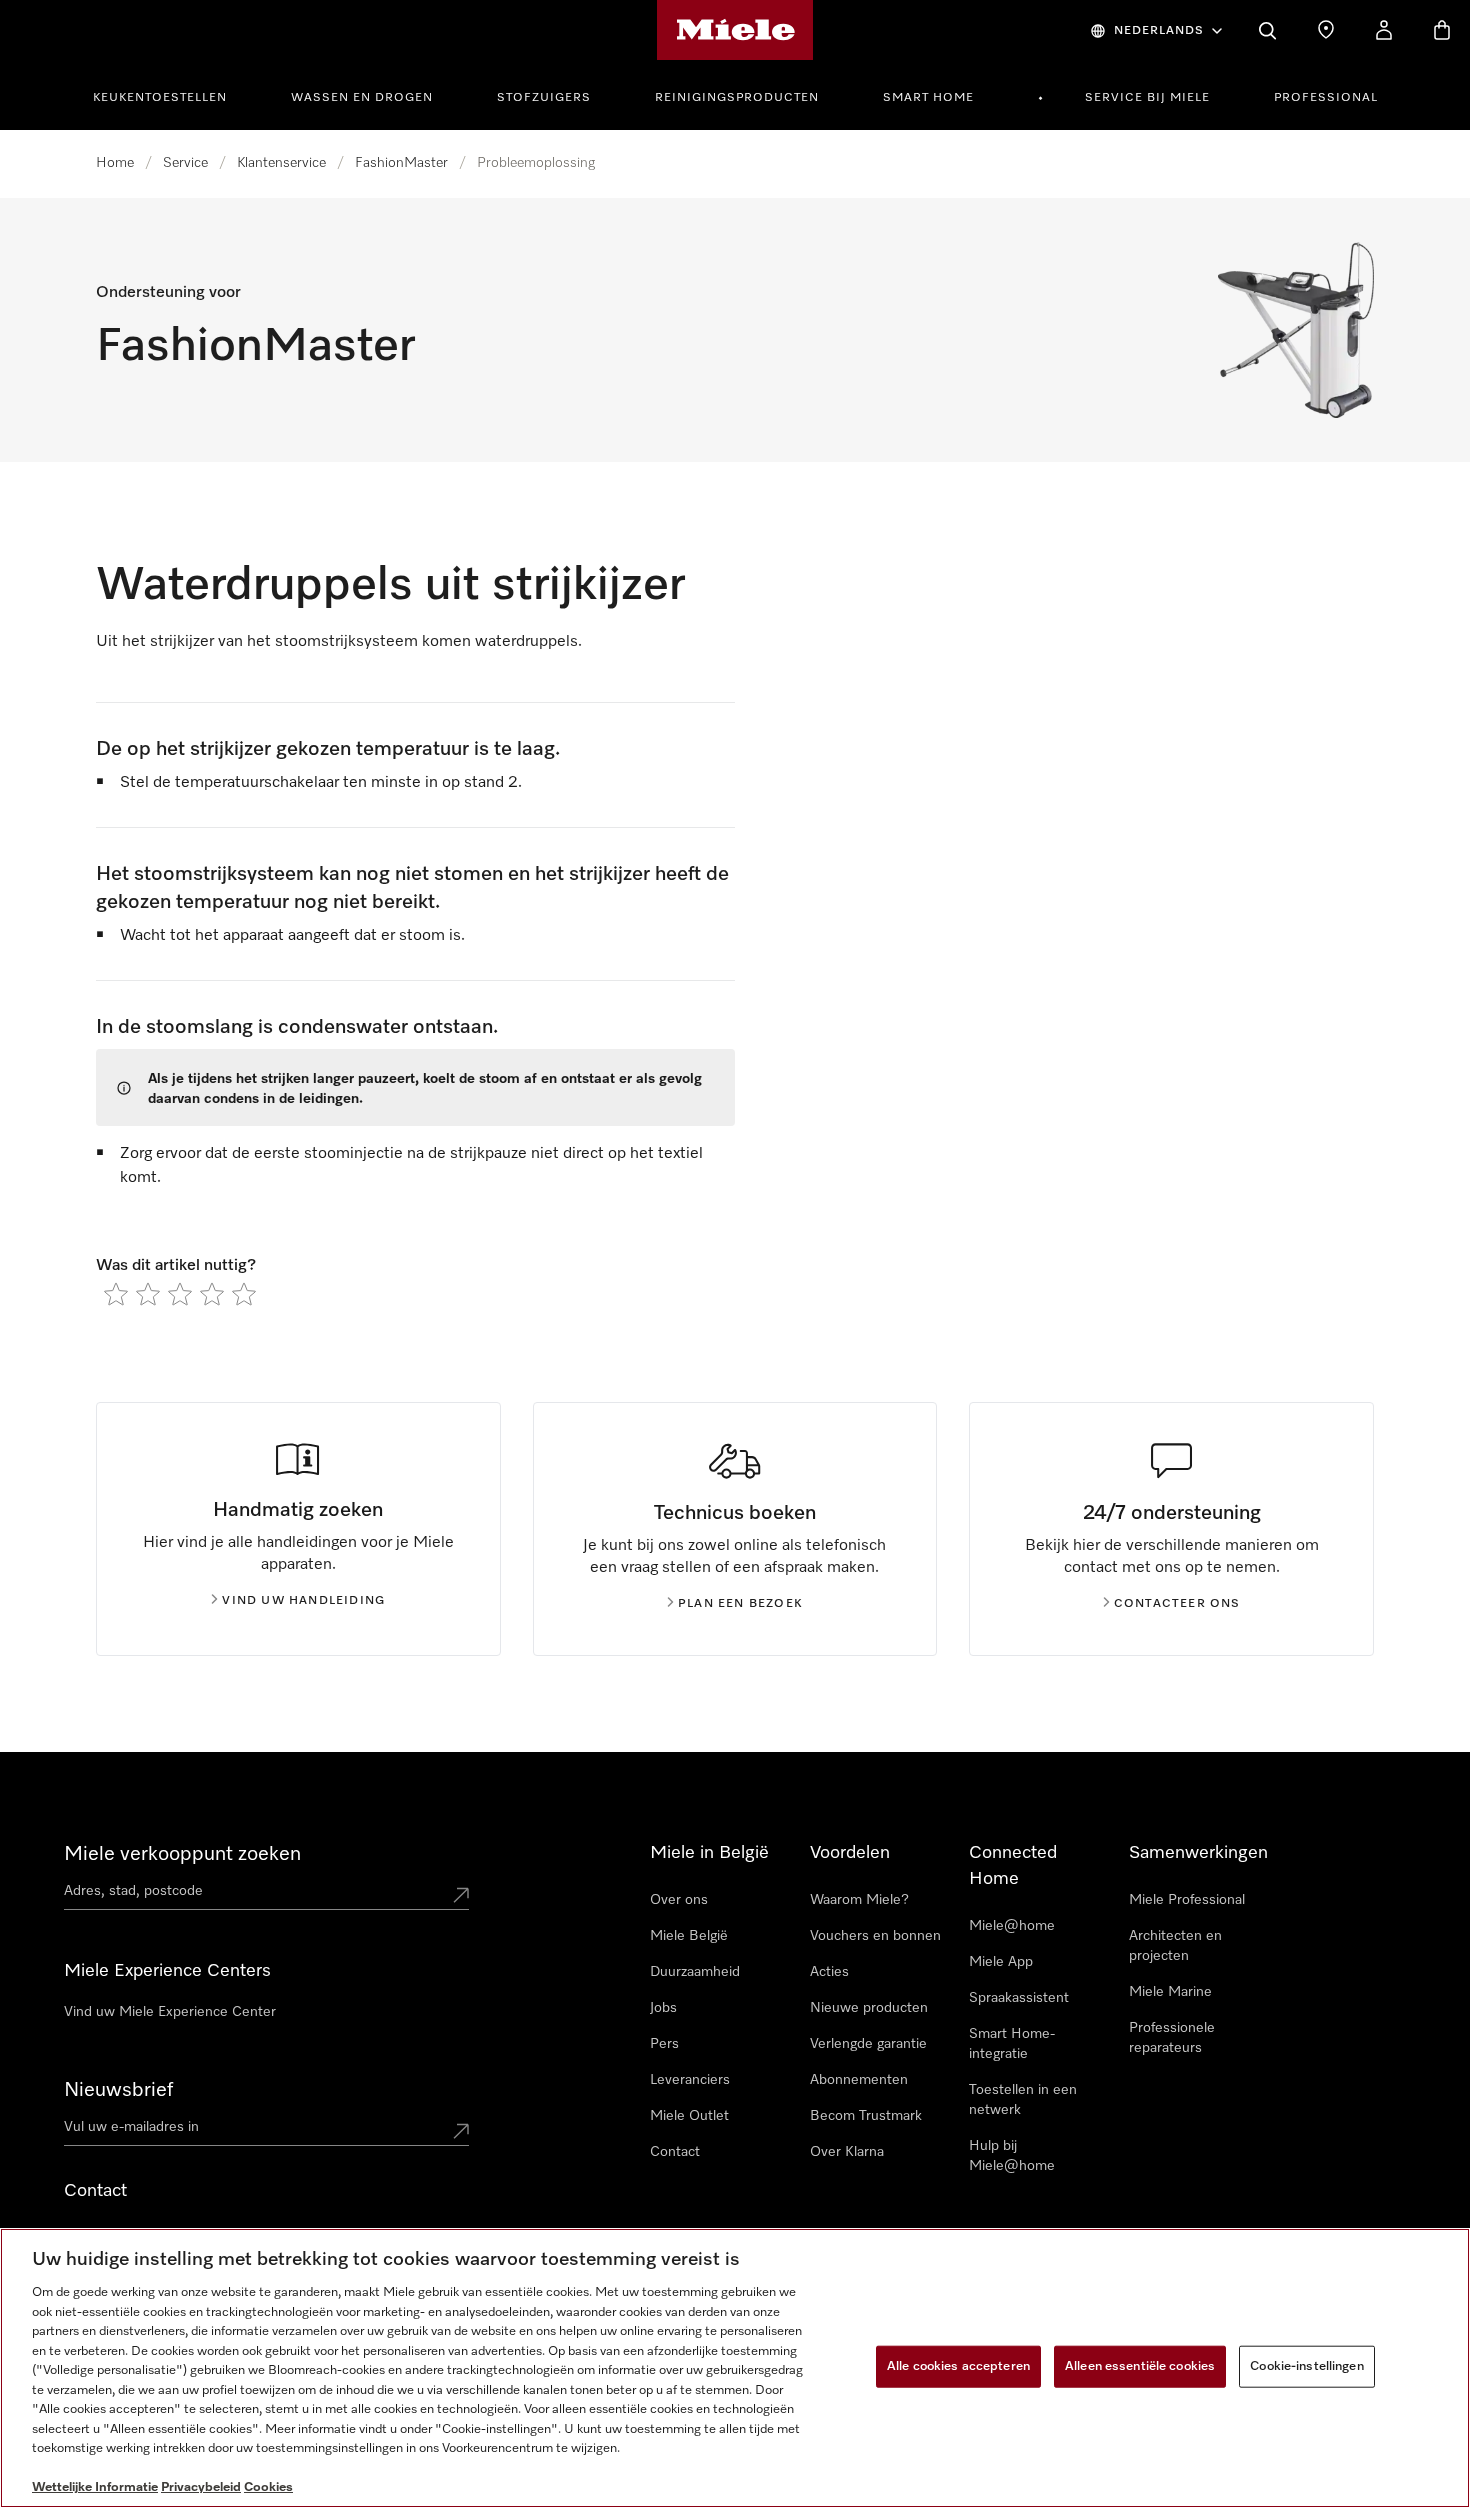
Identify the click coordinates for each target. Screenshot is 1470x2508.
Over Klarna (847, 2152)
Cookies (268, 2487)
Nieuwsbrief (118, 2090)
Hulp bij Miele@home (1012, 2156)
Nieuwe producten (869, 2008)
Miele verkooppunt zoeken (182, 1854)
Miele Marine (1170, 1992)
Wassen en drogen (362, 98)
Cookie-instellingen (1306, 2366)
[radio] (116, 1294)
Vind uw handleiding (303, 1601)
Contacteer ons (1177, 1604)
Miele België (689, 1936)
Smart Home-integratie (1012, 2044)
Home (115, 163)
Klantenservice (281, 163)
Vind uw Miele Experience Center (170, 2012)
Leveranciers (690, 2080)
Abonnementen (859, 2080)
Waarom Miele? (859, 1900)
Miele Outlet (689, 2116)
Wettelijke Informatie (95, 2487)
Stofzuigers (544, 98)
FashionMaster (401, 163)
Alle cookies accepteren (958, 2366)
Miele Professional (1187, 1900)
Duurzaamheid (695, 1972)
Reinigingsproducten (737, 98)
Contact (675, 2152)
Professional (1326, 98)
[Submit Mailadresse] (461, 2131)
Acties (829, 1972)
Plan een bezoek (740, 1604)
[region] (735, 2368)
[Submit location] (461, 1895)
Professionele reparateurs (1172, 2038)
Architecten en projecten (1175, 1946)
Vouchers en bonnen (875, 1936)
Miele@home (1012, 1926)
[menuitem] (171, 95)
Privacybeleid (201, 2487)
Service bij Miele (1147, 98)
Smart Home (928, 98)
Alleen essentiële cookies (1140, 2366)
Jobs (663, 2008)
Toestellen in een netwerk (1023, 2100)
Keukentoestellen (160, 98)
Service (185, 163)
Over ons (679, 1900)
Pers (664, 2044)
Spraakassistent (1019, 1998)
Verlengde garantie (868, 2044)
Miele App (1001, 1962)
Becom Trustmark (866, 2116)
